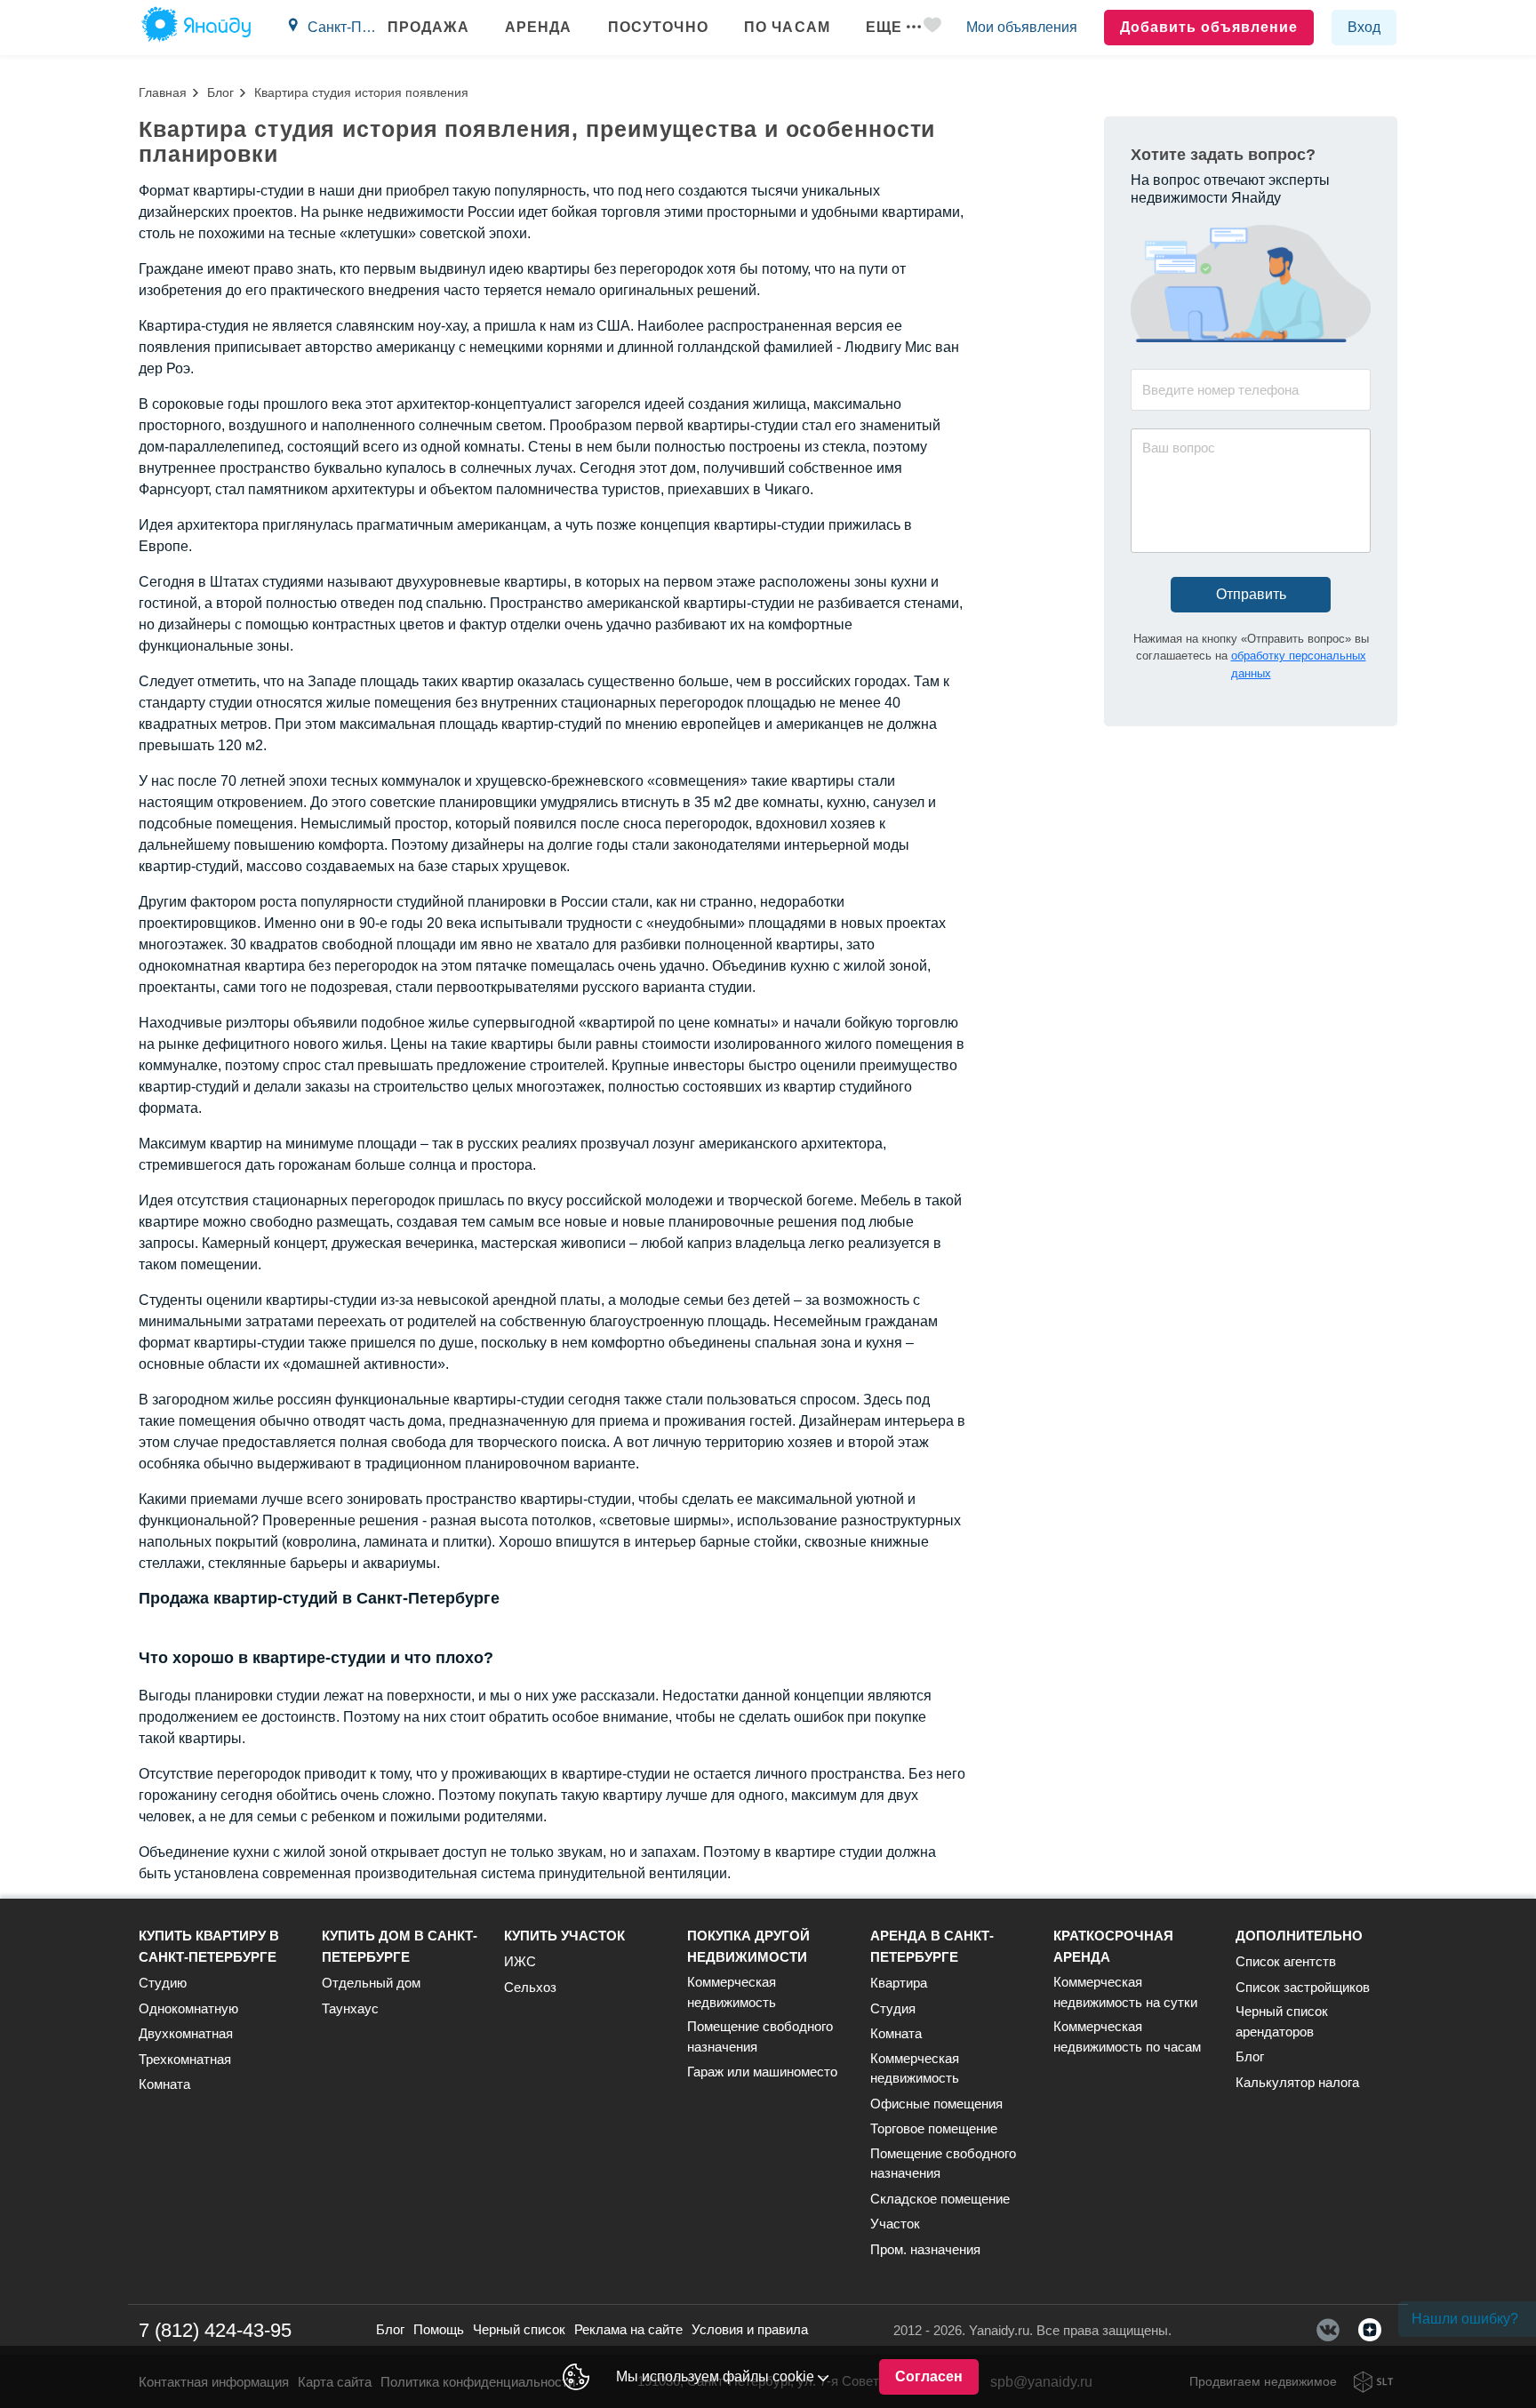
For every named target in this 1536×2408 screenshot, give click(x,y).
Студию (163, 1983)
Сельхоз (530, 1987)
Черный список (519, 2329)
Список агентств (1286, 1961)
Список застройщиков (1303, 1987)
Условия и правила (750, 2329)
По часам (787, 27)
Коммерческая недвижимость (732, 1992)
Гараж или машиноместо (762, 2072)
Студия (893, 2008)
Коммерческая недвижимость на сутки (1125, 1992)
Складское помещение (940, 2199)
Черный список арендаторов (1282, 2021)
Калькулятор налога (1297, 2082)
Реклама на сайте (628, 2329)
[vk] (1328, 2330)
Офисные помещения (936, 2104)
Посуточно (658, 27)
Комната (164, 2084)
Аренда (539, 27)
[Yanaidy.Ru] (196, 28)
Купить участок (564, 1936)
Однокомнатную (188, 2008)
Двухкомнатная (186, 2033)
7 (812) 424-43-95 (215, 2330)
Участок (895, 2224)
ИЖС (520, 1961)
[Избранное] (932, 28)
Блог (220, 92)
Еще (884, 27)
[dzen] (1370, 2330)
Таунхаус (350, 2008)
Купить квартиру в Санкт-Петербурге (209, 1946)
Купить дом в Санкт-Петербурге (400, 1946)
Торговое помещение (934, 2128)
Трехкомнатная (185, 2059)
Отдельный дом (371, 1983)
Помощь (439, 2329)
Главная (163, 92)
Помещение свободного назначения (760, 2036)
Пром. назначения (925, 2249)
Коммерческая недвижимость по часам (1127, 2036)
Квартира (899, 1983)
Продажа (428, 27)
